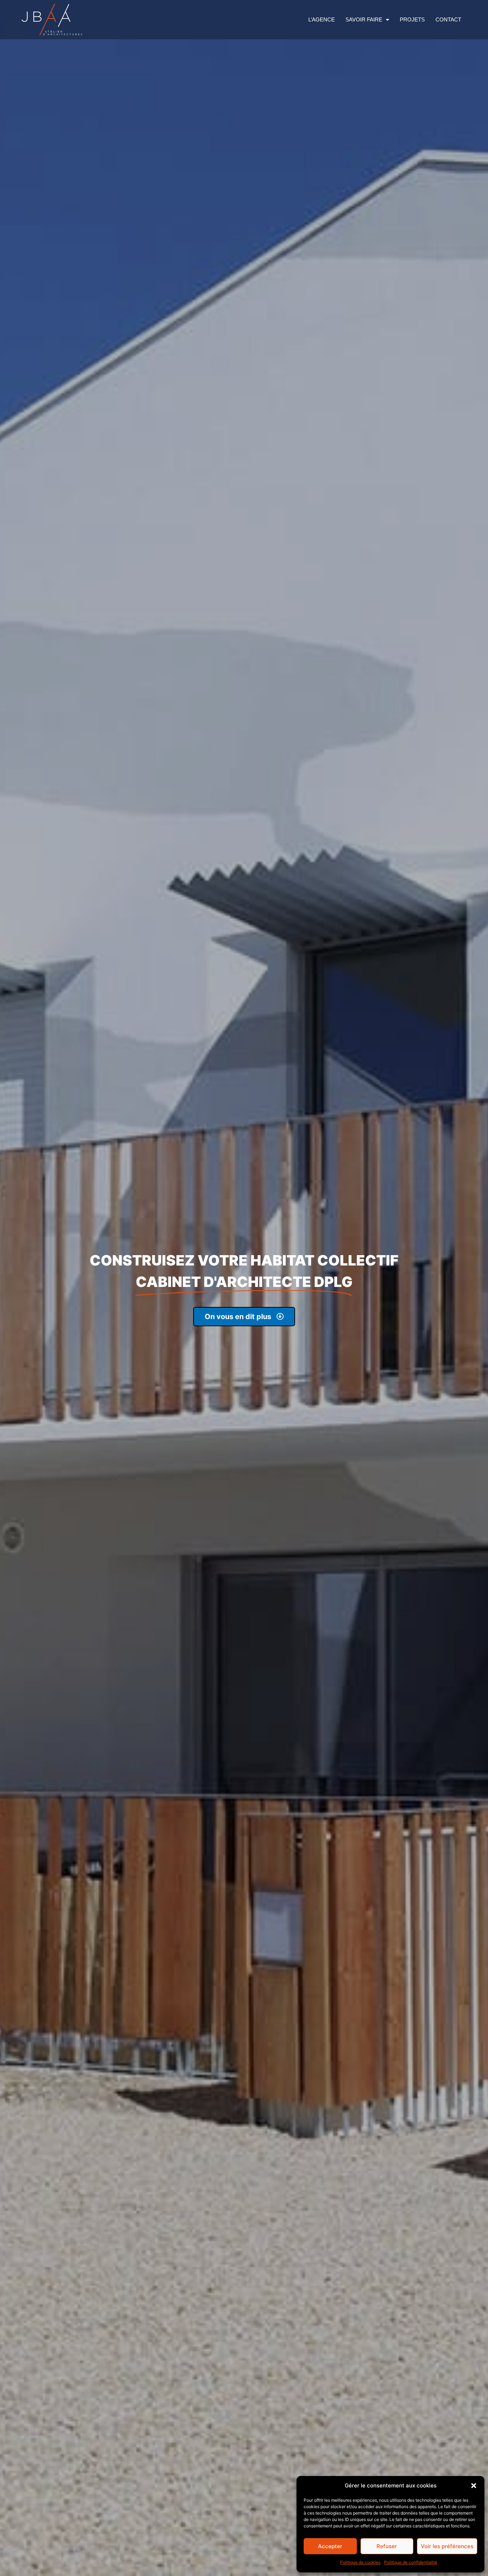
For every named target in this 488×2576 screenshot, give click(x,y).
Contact (448, 19)
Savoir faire (364, 19)
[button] (474, 2486)
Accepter (330, 2546)
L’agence (322, 19)
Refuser (387, 2546)
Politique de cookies (360, 2562)
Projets (412, 19)
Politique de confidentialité (411, 2562)
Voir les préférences (447, 2546)
